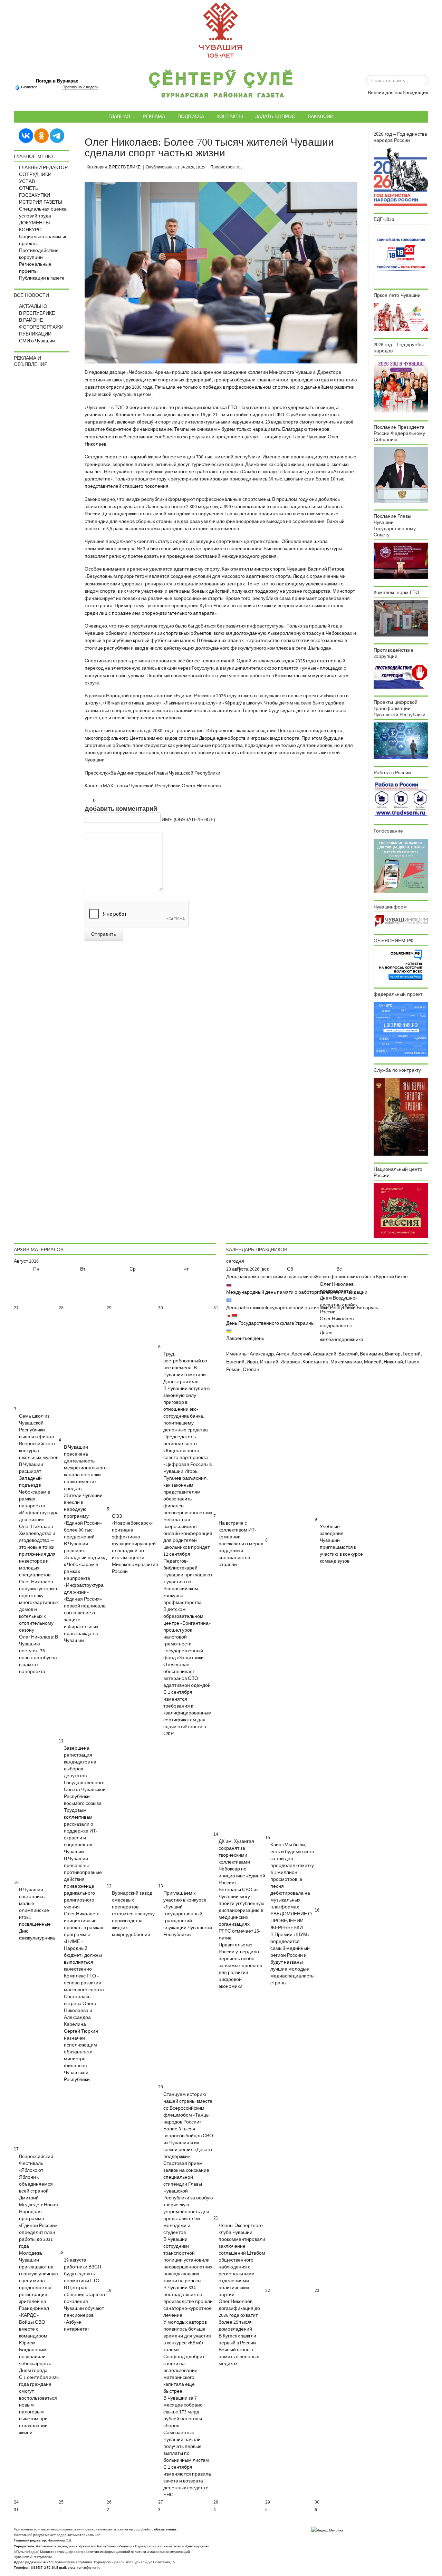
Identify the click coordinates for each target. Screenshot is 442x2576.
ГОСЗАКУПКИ (35, 195)
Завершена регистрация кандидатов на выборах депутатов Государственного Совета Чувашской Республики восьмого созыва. (85, 1776)
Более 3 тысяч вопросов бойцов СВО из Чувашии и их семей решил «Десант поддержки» (188, 2143)
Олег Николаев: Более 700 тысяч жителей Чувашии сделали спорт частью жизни (209, 148)
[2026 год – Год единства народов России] (401, 177)
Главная (119, 116)
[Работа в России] (401, 799)
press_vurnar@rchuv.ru (84, 2568)
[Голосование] (401, 866)
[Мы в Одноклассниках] (41, 135)
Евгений (235, 1362)
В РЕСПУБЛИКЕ (37, 313)
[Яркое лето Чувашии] (401, 317)
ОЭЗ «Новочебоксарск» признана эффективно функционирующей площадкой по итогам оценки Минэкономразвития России (135, 1544)
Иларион (290, 1362)
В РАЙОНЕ (31, 320)
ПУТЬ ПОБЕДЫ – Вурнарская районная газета (221, 86)
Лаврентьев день (245, 1339)
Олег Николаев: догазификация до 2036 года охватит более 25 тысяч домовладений (239, 2315)
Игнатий (269, 1362)
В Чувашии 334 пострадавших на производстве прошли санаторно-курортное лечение (188, 2302)
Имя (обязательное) (188, 820)
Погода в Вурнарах (57, 81)
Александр (262, 1354)
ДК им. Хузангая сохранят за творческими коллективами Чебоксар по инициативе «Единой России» (242, 1862)
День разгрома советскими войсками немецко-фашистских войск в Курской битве (317, 1277)
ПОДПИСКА (191, 116)
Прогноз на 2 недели (80, 87)
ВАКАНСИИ (321, 116)
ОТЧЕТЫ (29, 188)
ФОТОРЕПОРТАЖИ (41, 327)
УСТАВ (27, 182)
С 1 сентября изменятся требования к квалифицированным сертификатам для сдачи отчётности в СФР (188, 1713)
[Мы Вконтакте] (26, 135)
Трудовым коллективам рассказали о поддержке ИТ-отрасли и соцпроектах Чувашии (81, 1831)
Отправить (104, 934)
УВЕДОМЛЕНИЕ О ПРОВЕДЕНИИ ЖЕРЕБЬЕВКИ (291, 1921)
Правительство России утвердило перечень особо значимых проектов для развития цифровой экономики (240, 1966)
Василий (348, 1354)
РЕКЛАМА (154, 116)
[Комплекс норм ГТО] (401, 618)
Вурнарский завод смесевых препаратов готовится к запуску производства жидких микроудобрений (133, 1914)
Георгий (412, 1354)
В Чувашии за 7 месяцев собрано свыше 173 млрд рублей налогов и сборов (183, 2412)
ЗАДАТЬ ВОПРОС (275, 116)
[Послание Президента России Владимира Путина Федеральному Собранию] (401, 475)
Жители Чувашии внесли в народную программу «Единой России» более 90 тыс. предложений (83, 1516)
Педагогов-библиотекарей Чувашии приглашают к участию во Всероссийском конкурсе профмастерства (188, 1582)
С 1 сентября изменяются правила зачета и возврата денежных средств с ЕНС (187, 2481)
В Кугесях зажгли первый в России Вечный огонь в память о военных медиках (239, 2350)
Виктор (393, 1354)
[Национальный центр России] (401, 1211)
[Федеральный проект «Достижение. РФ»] (401, 1029)
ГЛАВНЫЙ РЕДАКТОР (43, 168)
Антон (283, 1354)
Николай (393, 1362)
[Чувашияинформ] (401, 921)
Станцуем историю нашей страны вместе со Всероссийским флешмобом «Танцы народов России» (188, 2108)
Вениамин (371, 1354)
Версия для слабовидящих (398, 93)
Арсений (301, 1354)
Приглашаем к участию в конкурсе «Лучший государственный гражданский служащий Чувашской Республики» (188, 1914)
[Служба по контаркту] (401, 1117)
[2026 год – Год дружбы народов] (401, 386)
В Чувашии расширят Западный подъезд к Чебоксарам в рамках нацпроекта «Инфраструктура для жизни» (39, 1492)
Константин (315, 1362)
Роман (233, 1370)
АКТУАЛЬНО (33, 307)
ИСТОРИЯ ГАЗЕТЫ (41, 202)
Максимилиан (346, 1362)
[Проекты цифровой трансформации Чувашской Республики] (401, 740)
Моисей (373, 1362)
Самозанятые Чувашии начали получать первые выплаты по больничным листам (186, 2447)
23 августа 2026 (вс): (248, 1269)
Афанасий (325, 1354)
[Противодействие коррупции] (401, 676)
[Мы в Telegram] (57, 135)
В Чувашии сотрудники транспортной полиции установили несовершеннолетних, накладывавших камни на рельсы (188, 2260)
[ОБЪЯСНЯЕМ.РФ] (401, 964)
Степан (251, 1370)
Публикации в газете (42, 278)
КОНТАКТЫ (230, 116)
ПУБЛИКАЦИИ (35, 334)
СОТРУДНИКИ (35, 175)
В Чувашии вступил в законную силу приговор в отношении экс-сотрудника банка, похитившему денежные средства (186, 1409)
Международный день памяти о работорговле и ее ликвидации (297, 1292)
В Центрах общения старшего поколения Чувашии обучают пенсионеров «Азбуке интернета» (85, 2308)
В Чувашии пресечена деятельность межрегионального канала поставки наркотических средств (85, 1468)
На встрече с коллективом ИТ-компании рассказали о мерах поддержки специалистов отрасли (241, 1544)
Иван (252, 1362)
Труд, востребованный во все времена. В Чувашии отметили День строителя (185, 1368)
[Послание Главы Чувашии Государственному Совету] (401, 561)
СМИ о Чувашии (37, 341)
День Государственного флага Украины (270, 1323)
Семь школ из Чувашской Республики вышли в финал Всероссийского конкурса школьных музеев (39, 1437)
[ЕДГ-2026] (401, 254)
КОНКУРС (30, 230)
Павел (412, 1362)
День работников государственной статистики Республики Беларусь (302, 1308)
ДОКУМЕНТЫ (34, 223)
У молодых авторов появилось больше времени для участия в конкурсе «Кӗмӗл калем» (187, 2336)
